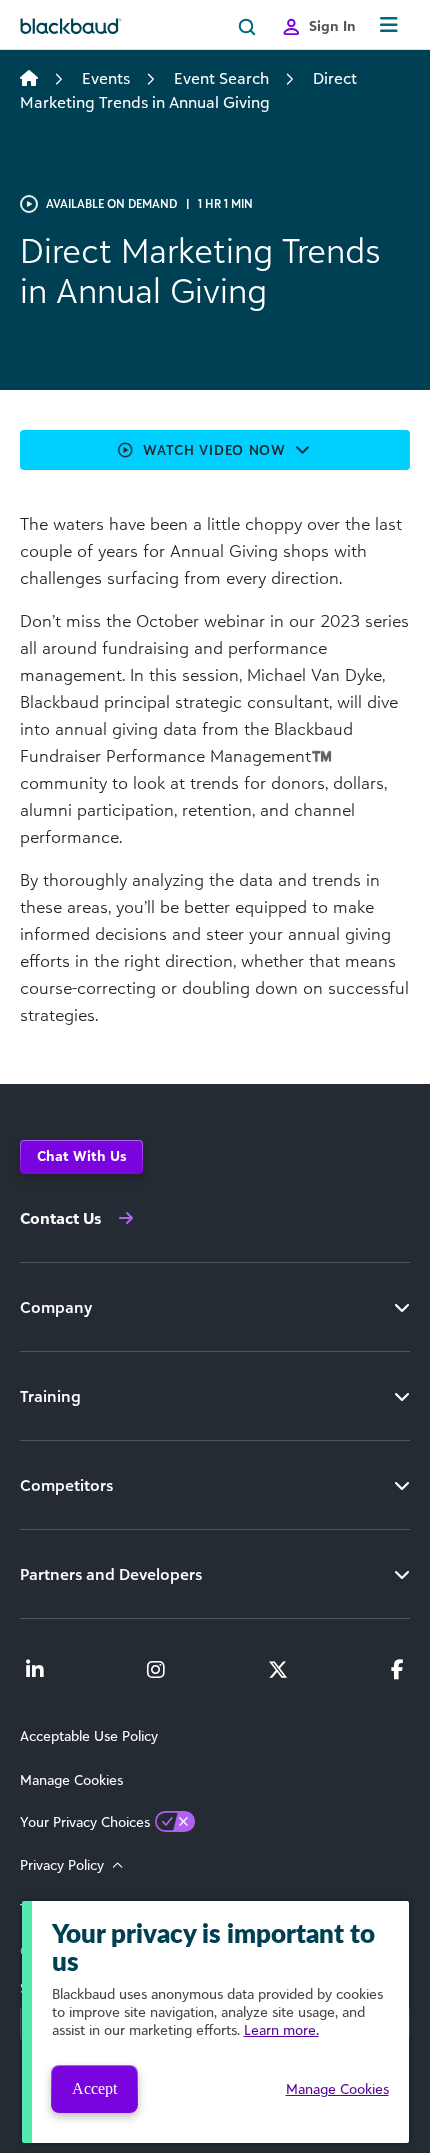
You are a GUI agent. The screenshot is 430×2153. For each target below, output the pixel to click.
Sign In (332, 25)
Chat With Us (81, 1155)
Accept (94, 2088)
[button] (215, 450)
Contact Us (60, 1218)
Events (106, 78)
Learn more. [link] (281, 2029)
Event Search (221, 78)
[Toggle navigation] (389, 25)
